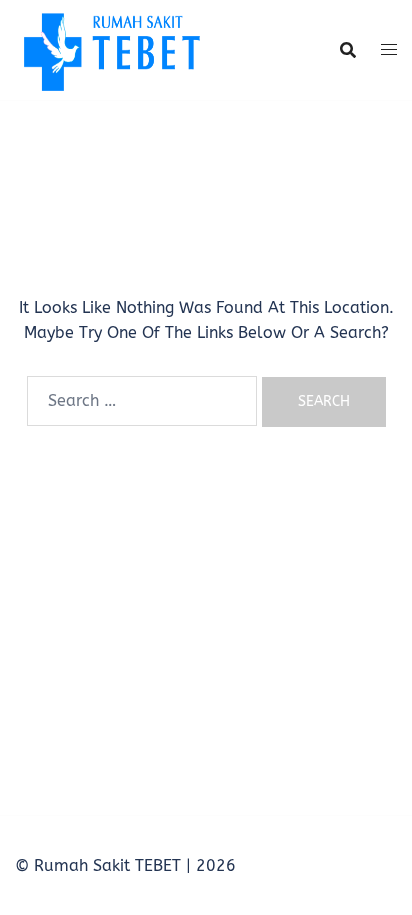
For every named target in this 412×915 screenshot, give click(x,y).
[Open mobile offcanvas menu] (389, 50)
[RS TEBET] (110, 48)
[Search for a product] (348, 50)
